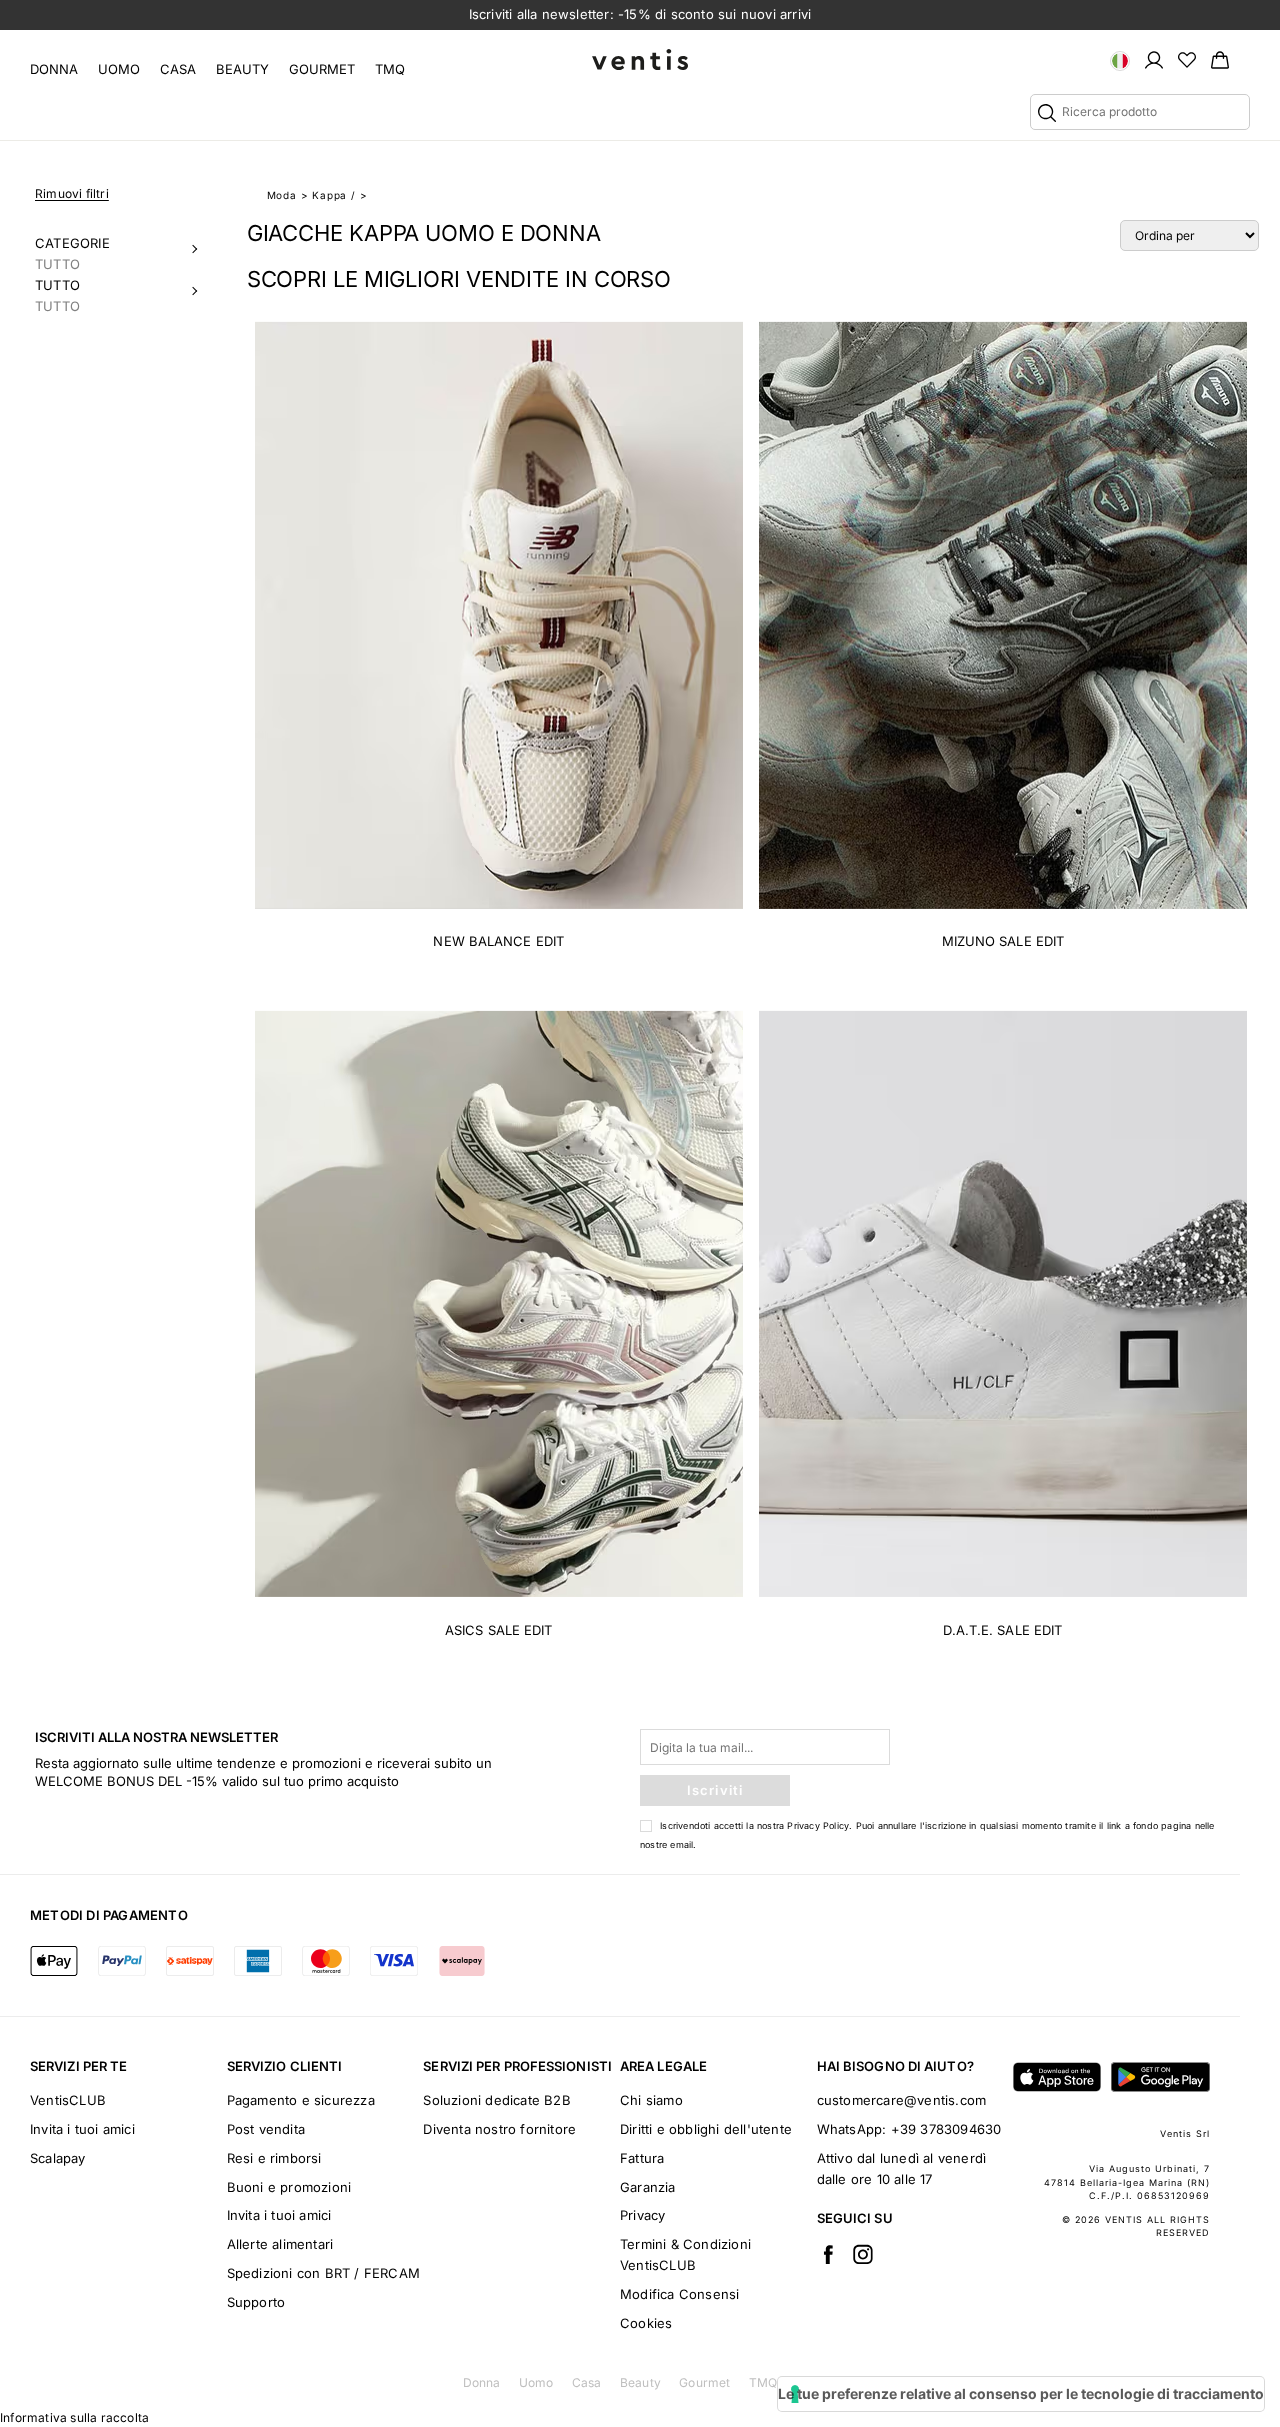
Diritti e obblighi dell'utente (706, 2129)
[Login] (1154, 59)
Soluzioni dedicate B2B (496, 2100)
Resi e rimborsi (274, 2158)
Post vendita (266, 2129)
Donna (54, 69)
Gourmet (322, 69)
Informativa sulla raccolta (74, 2417)
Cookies (646, 2323)
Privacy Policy (818, 1825)
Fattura (642, 2158)
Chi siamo (651, 2100)
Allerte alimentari (280, 2244)
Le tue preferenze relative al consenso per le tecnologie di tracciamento (1021, 2393)
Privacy (642, 2215)
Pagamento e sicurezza (301, 2100)
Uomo (119, 69)
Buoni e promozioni (289, 2187)
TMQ (390, 69)
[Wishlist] (1187, 59)
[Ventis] (640, 59)
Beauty (242, 69)
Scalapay (58, 2158)
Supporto (256, 2302)
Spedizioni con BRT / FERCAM (323, 2273)
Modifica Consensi (679, 2294)
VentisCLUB (68, 2100)
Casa (178, 69)
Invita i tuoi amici (82, 2129)
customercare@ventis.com (902, 2100)
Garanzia (648, 2187)
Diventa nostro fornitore (499, 2129)
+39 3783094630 (946, 2129)
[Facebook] (828, 2254)
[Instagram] (863, 2254)
